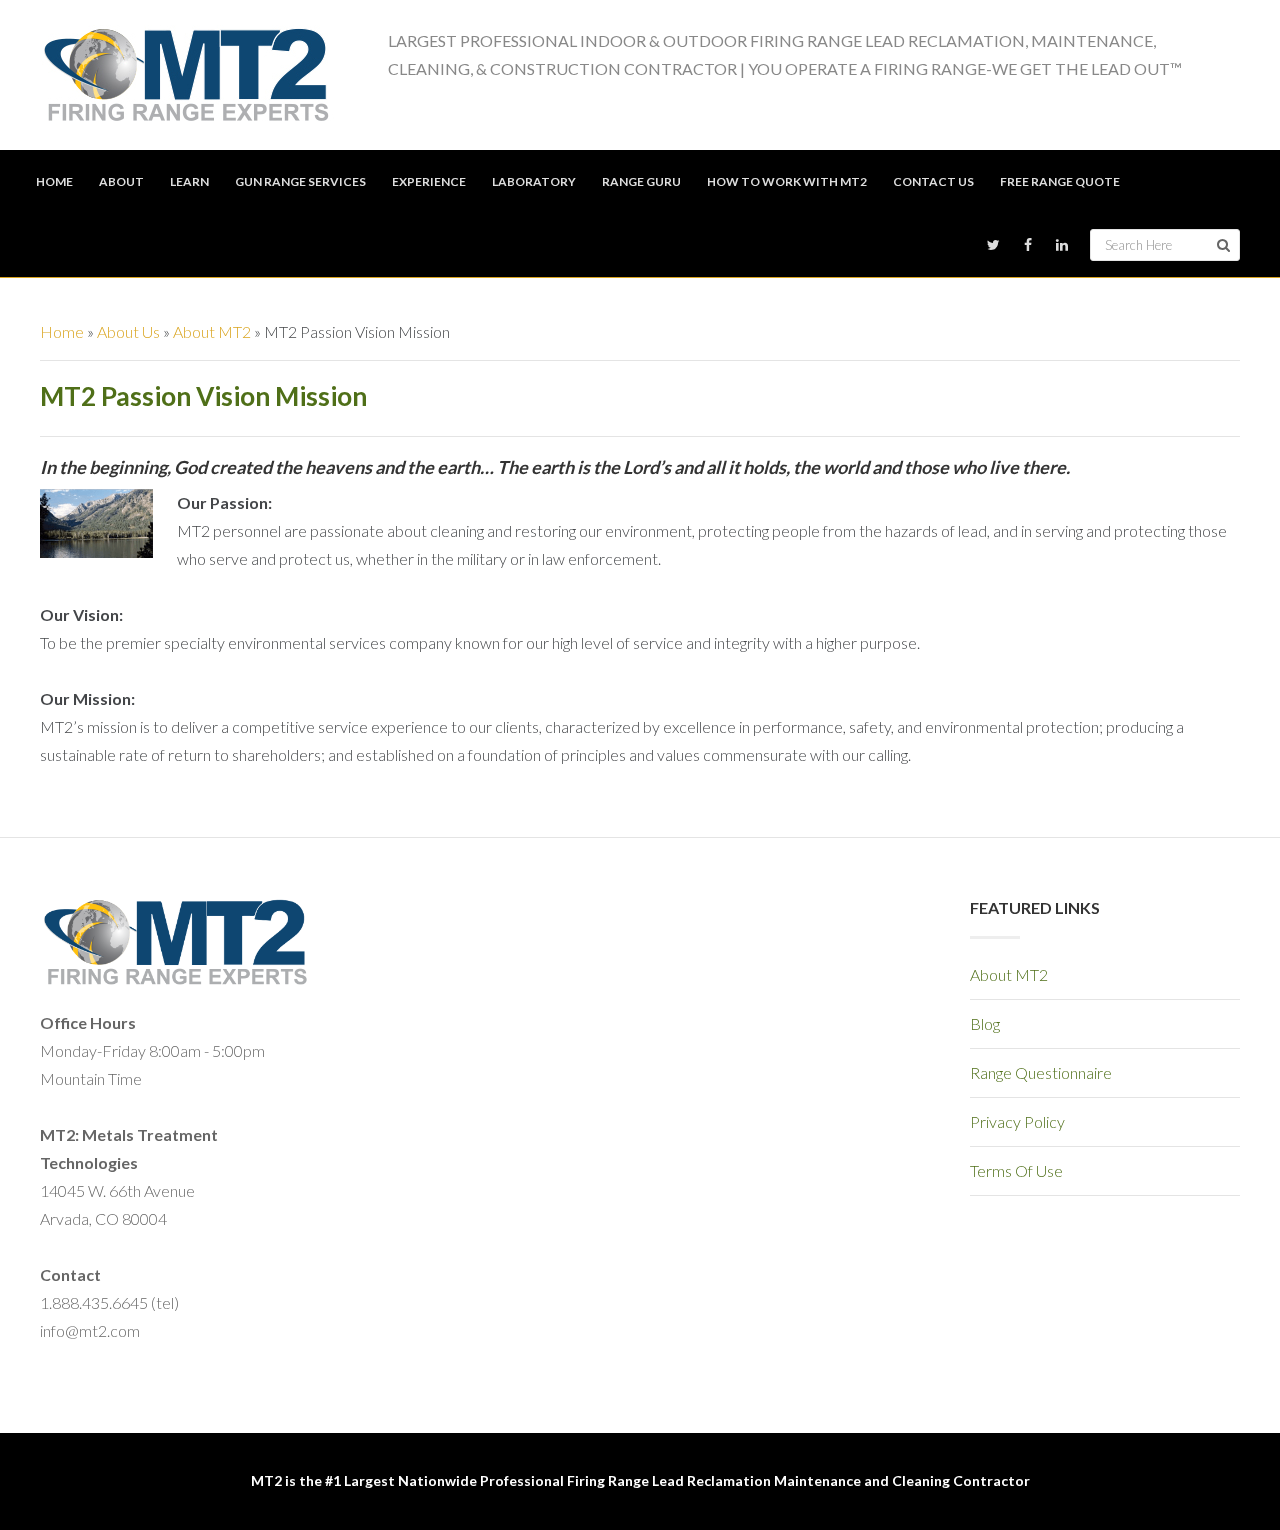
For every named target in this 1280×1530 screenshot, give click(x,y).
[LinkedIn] (1062, 245)
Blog (985, 1023)
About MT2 (212, 331)
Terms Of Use (1016, 1170)
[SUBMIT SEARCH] (1223, 245)
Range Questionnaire (1041, 1072)
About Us (128, 331)
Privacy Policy (1017, 1121)
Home (62, 331)
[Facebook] (1028, 245)
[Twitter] (993, 245)
